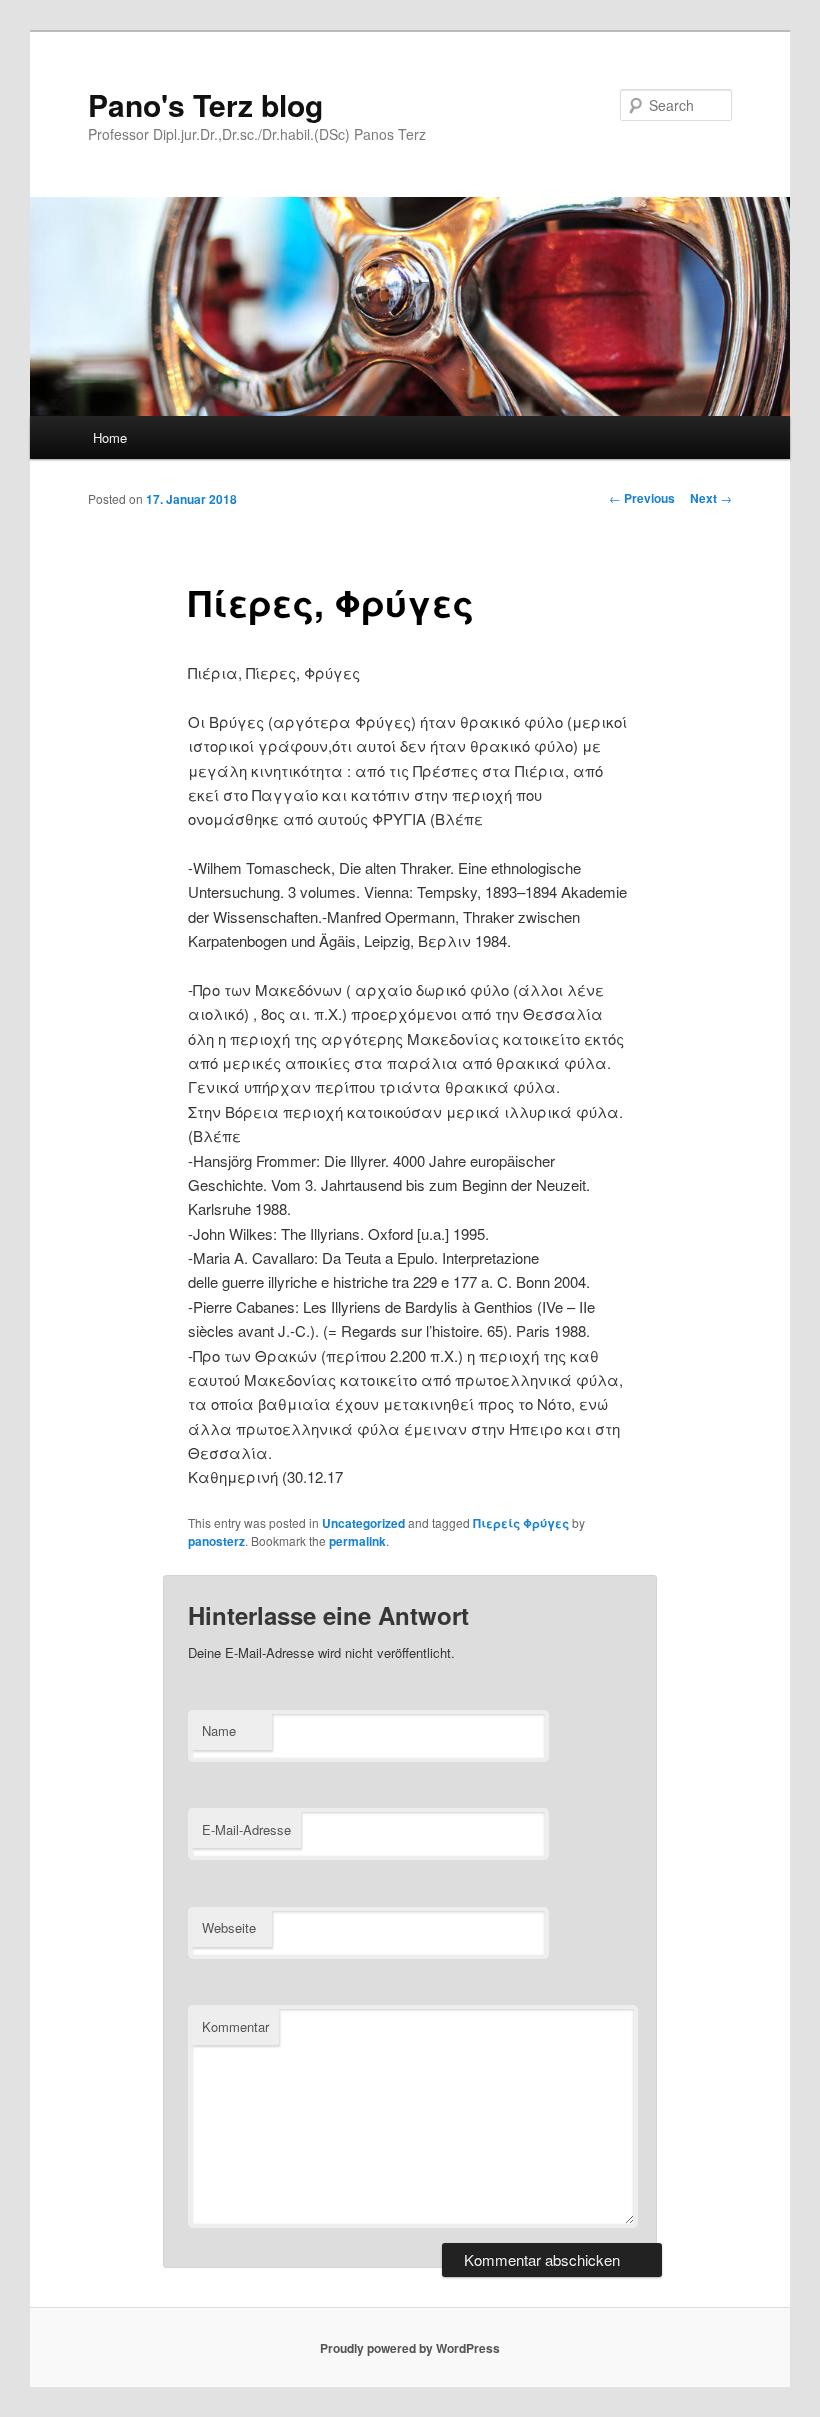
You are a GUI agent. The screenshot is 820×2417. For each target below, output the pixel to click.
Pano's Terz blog (205, 104)
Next (711, 498)
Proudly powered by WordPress (410, 2348)
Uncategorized (363, 1523)
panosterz (216, 1541)
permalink (357, 1541)
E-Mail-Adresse (246, 1829)
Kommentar (235, 2026)
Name (219, 1730)
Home (110, 437)
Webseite (229, 1927)
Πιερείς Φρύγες (521, 1523)
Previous (642, 498)
